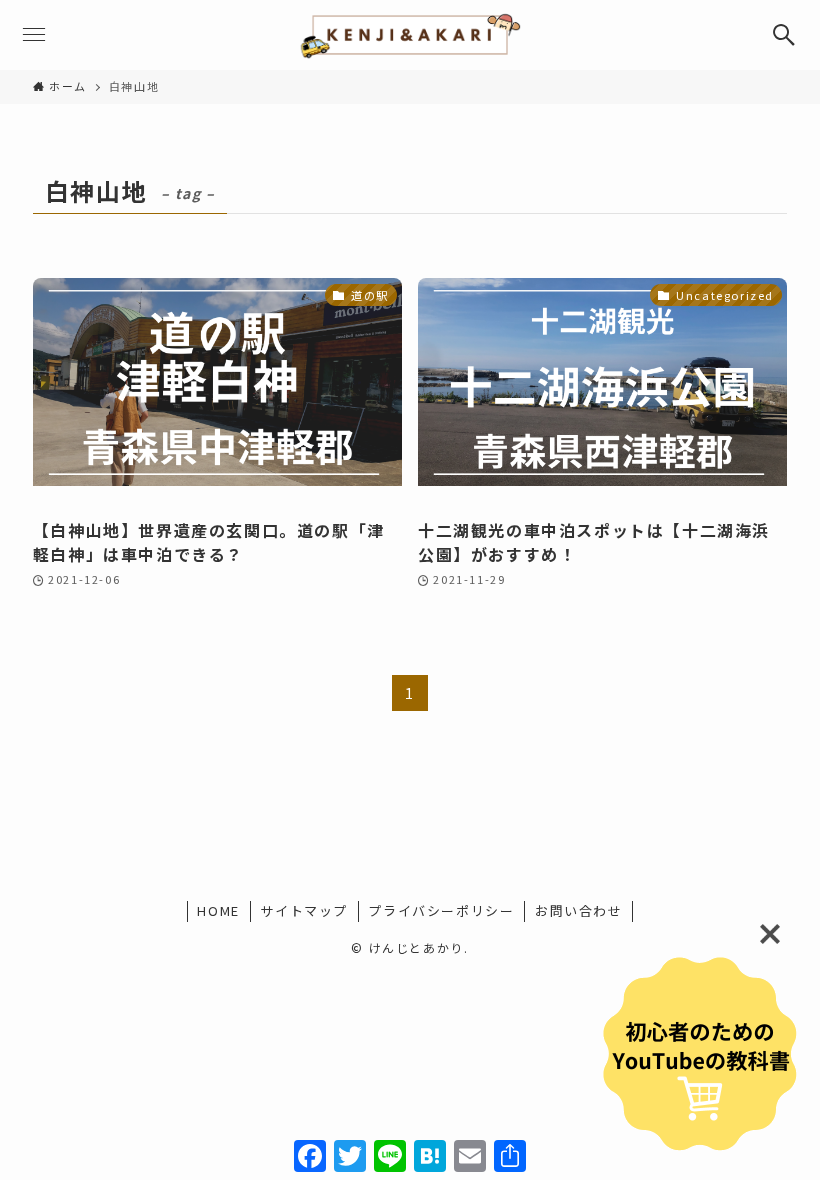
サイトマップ (304, 910)
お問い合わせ (579, 910)
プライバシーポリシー (441, 910)
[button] (785, 35)
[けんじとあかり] (410, 35)
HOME (218, 910)
